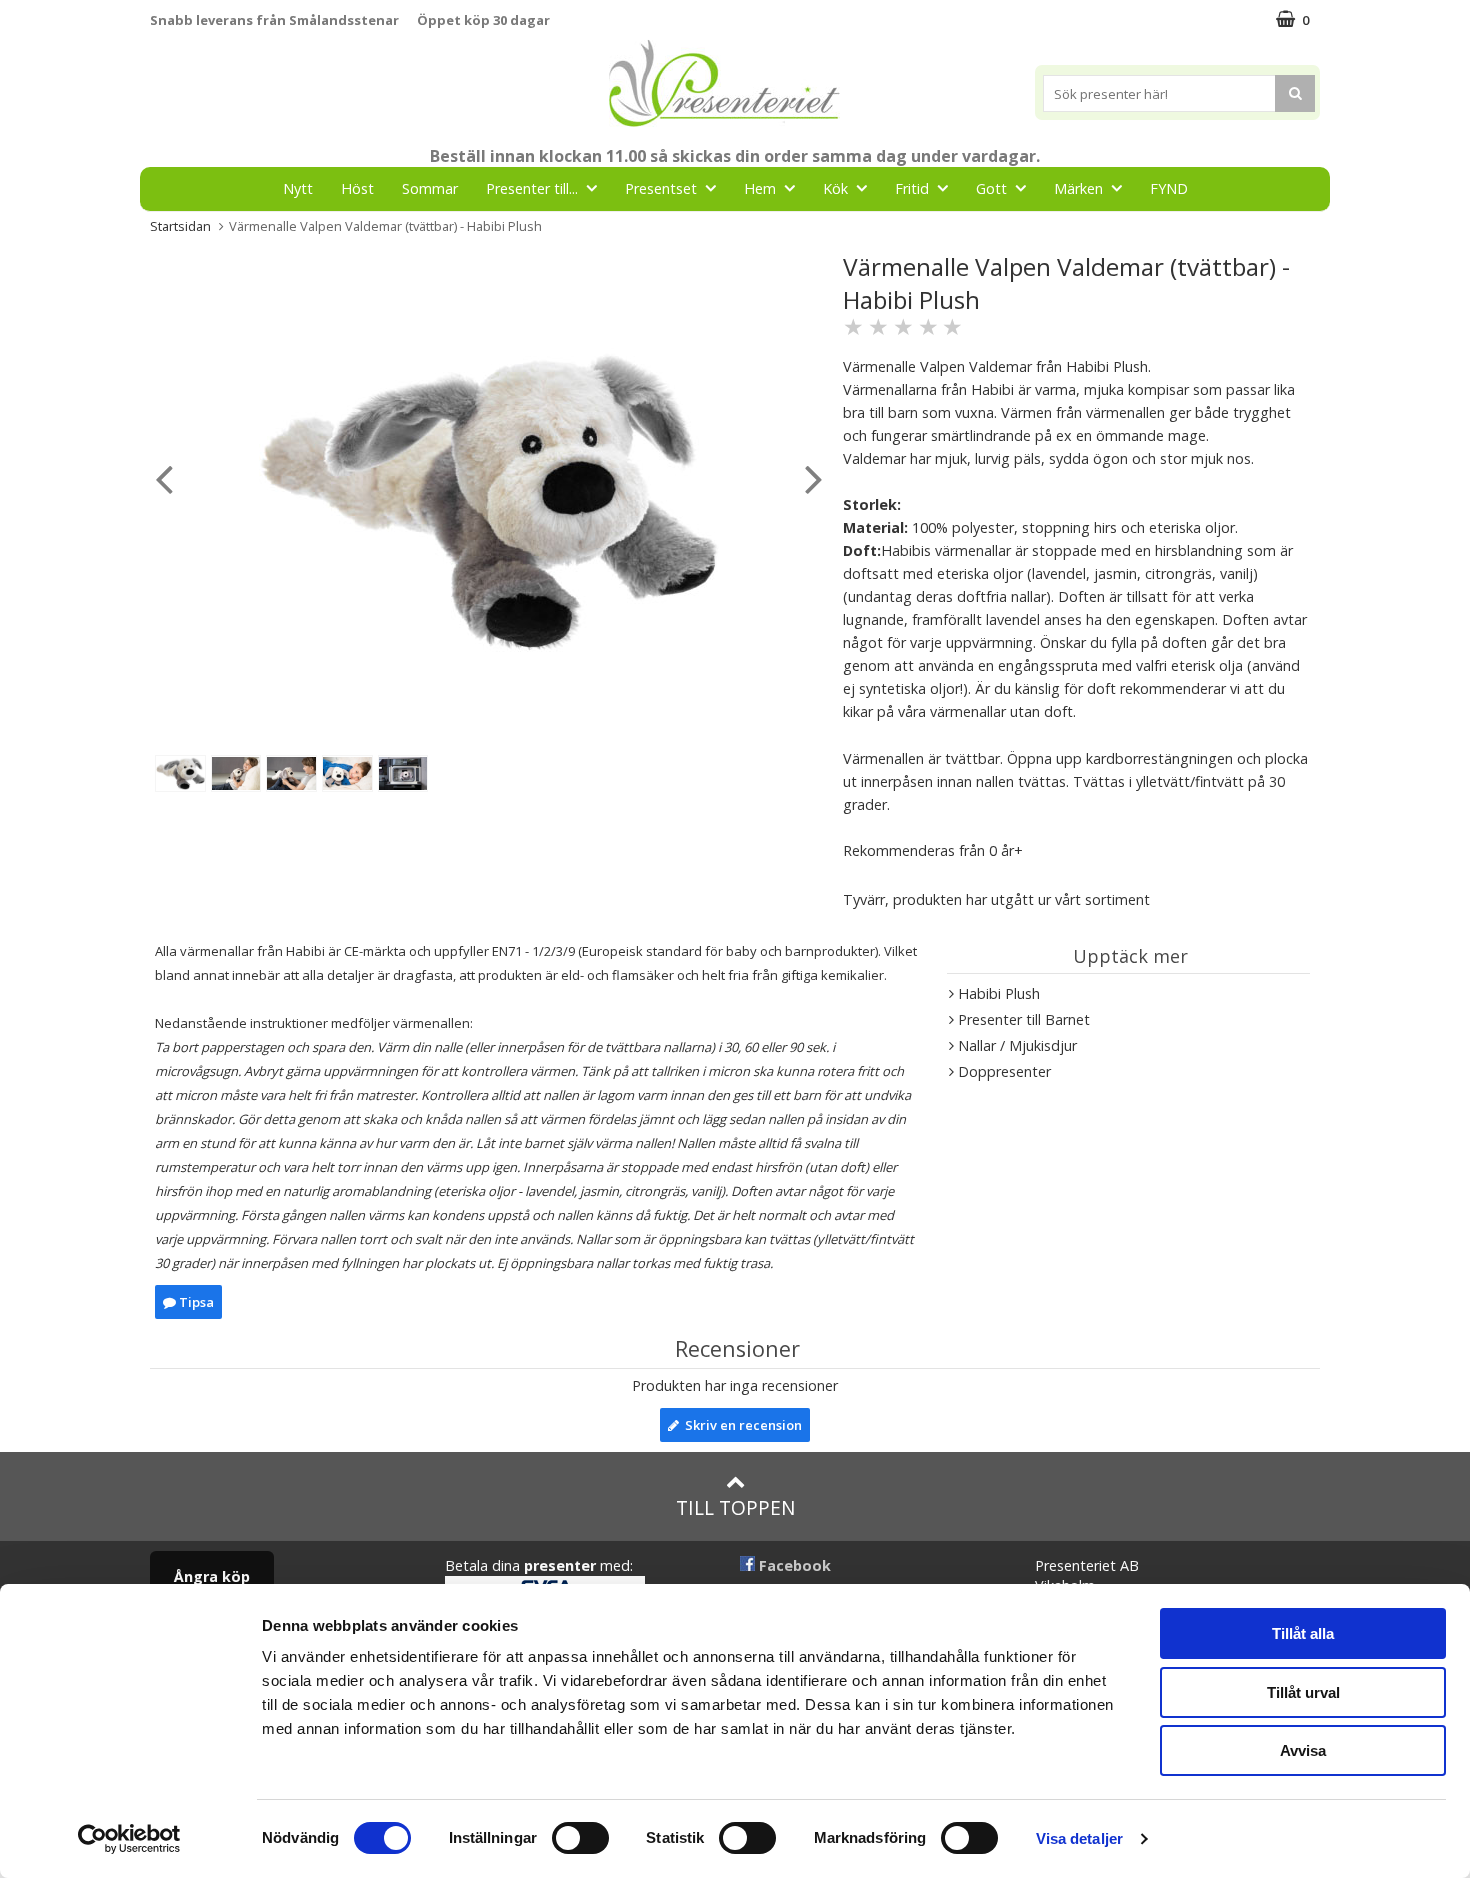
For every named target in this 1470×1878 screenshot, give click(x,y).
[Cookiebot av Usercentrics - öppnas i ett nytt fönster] (129, 1839)
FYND (1169, 188)
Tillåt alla (1303, 1633)
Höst (357, 188)
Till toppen (735, 1507)
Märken (1078, 188)
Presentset (661, 188)
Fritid (912, 188)
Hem (760, 188)
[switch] (580, 1838)
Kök (835, 188)
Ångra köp (212, 1576)
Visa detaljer (1079, 1838)
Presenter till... (532, 188)
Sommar (430, 188)
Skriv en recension (740, 1425)
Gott (991, 188)
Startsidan (180, 226)
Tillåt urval (1303, 1692)
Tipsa (195, 1302)
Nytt (298, 188)
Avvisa (1303, 1750)
